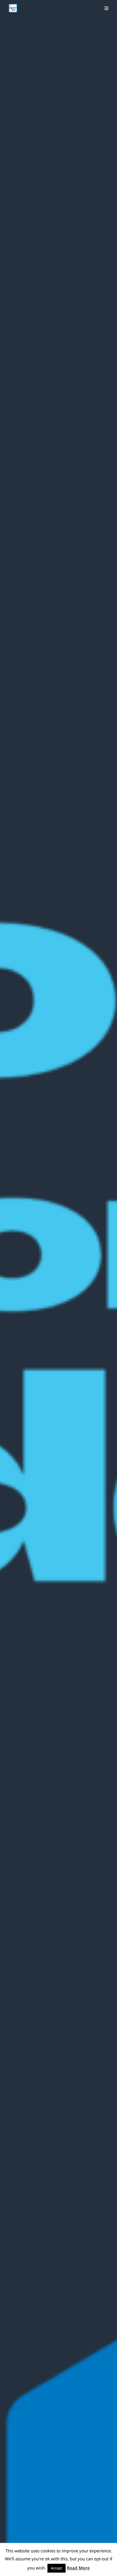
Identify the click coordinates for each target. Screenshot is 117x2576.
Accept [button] (57, 2568)
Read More (78, 2568)
